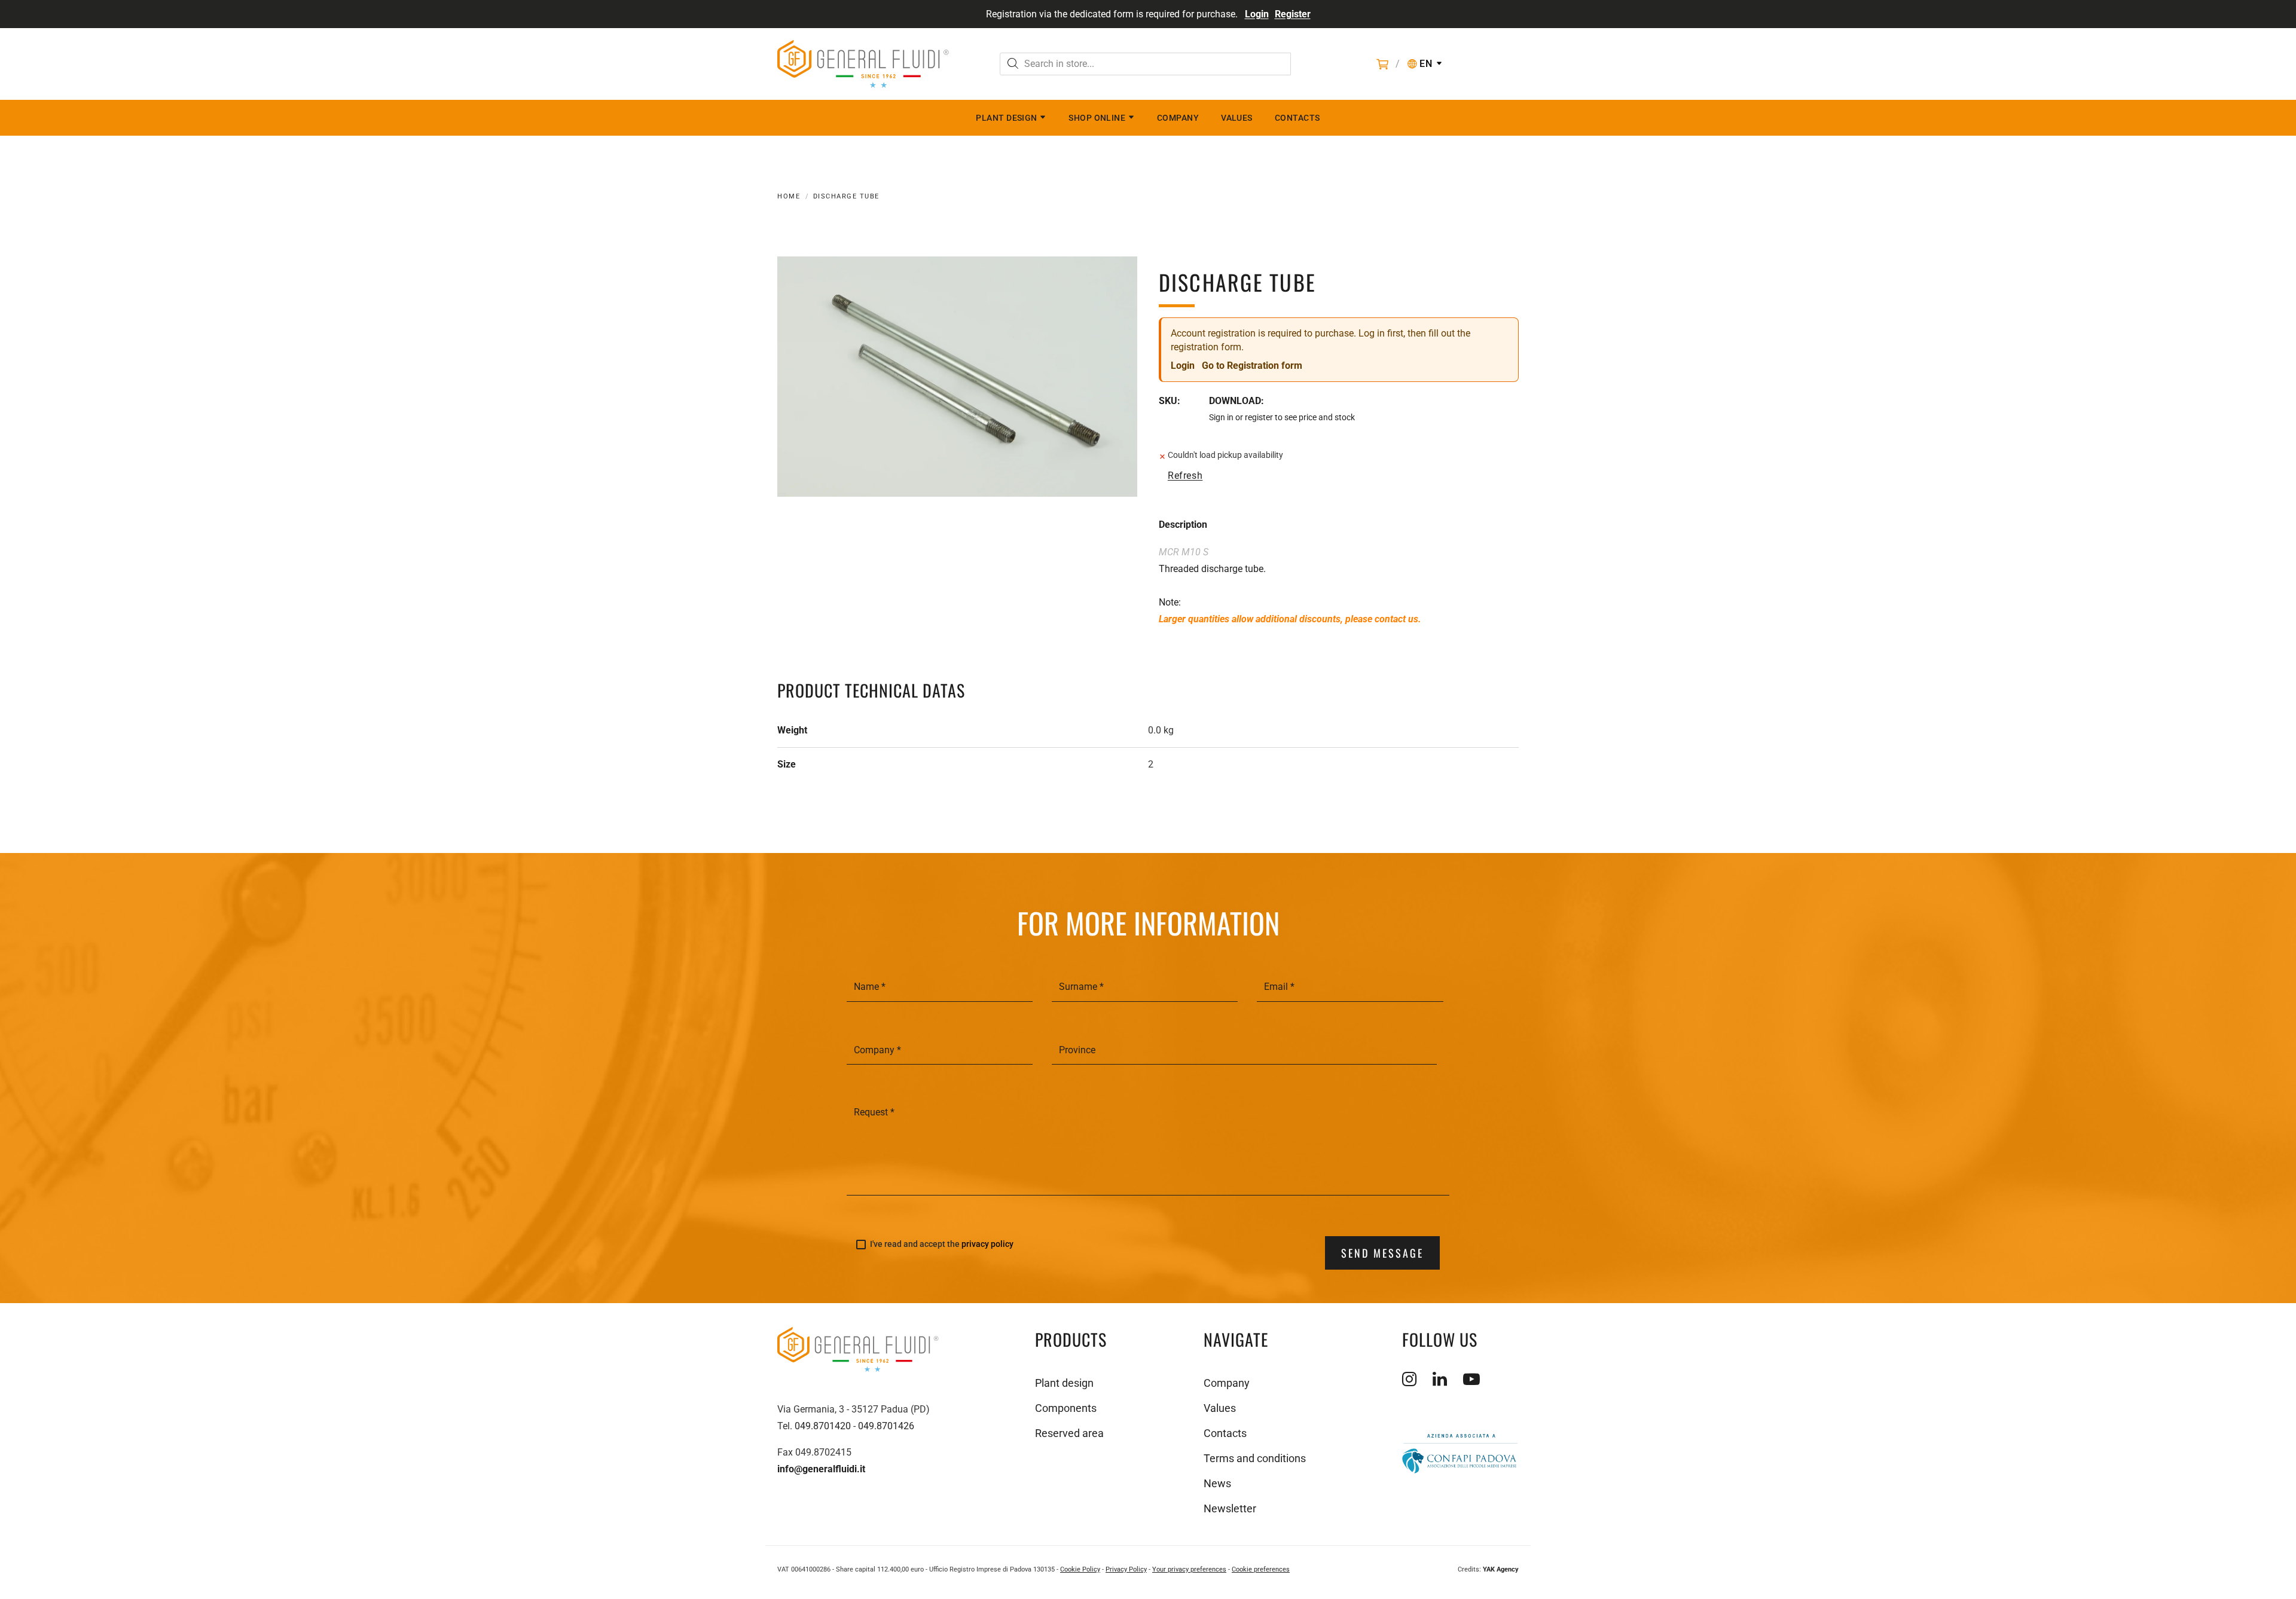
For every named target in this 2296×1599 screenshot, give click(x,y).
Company (1178, 118)
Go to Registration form (1252, 366)
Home (789, 196)
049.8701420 (823, 1426)
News (1217, 1483)
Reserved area (1069, 1433)
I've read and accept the (942, 1244)
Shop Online (1097, 118)
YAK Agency (1501, 1569)
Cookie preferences (1261, 1569)
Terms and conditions (1255, 1458)
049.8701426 (886, 1426)
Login (1257, 14)
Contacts (1297, 118)
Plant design (1006, 118)
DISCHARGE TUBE (846, 196)
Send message (1382, 1253)
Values (1237, 118)
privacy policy (987, 1244)
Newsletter (1230, 1508)
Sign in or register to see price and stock (1282, 417)
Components (1066, 1408)
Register (1293, 14)
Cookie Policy (1080, 1569)
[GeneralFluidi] (863, 64)
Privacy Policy (1126, 1569)
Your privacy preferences (1189, 1569)
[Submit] (1013, 65)
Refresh (1185, 476)
